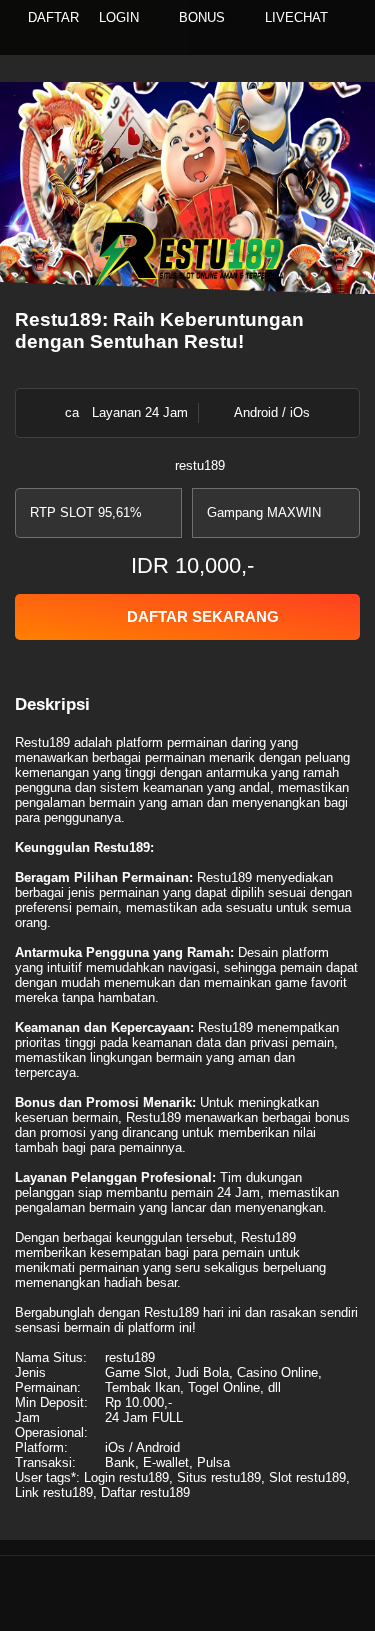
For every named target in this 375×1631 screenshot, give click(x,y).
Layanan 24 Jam (140, 412)
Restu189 (42, 742)
